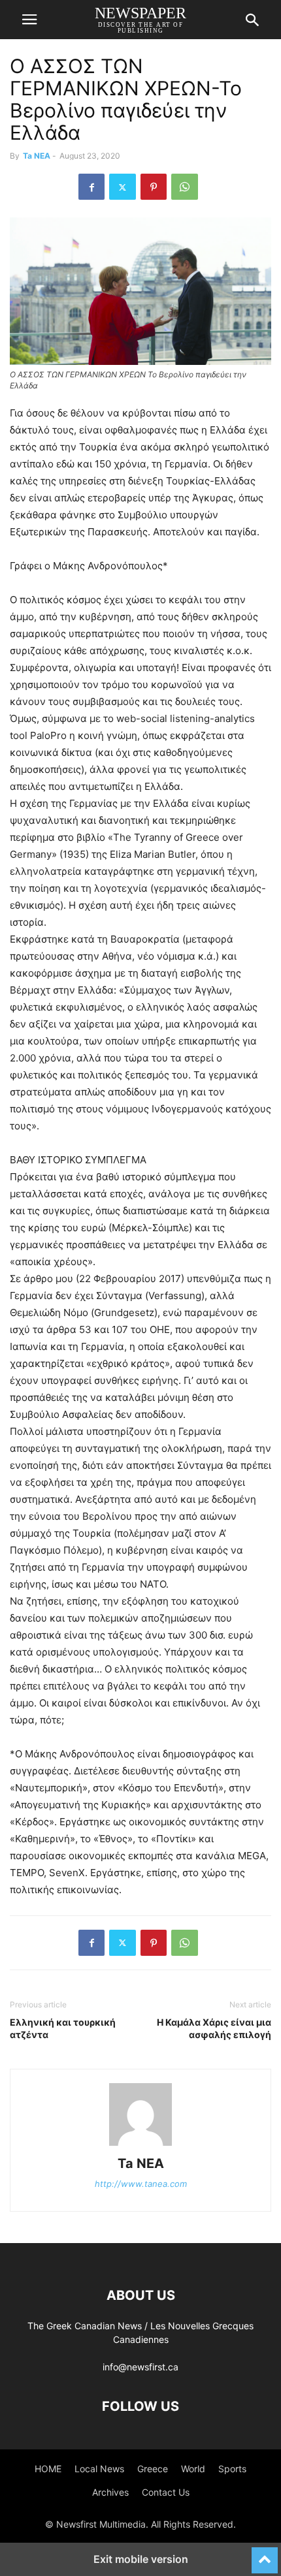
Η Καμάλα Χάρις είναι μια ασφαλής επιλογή (214, 2028)
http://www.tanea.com (141, 2184)
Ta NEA (37, 156)
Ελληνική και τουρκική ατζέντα (63, 2028)
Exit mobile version (141, 2559)
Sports (232, 2469)
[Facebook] (91, 187)
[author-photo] (140, 2145)
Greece (153, 2469)
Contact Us (166, 2492)
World (193, 2469)
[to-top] (265, 2554)
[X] (123, 187)
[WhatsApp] (185, 187)
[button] (29, 20)
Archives (110, 2492)
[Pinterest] (154, 187)
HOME (48, 2469)
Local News (99, 2469)
